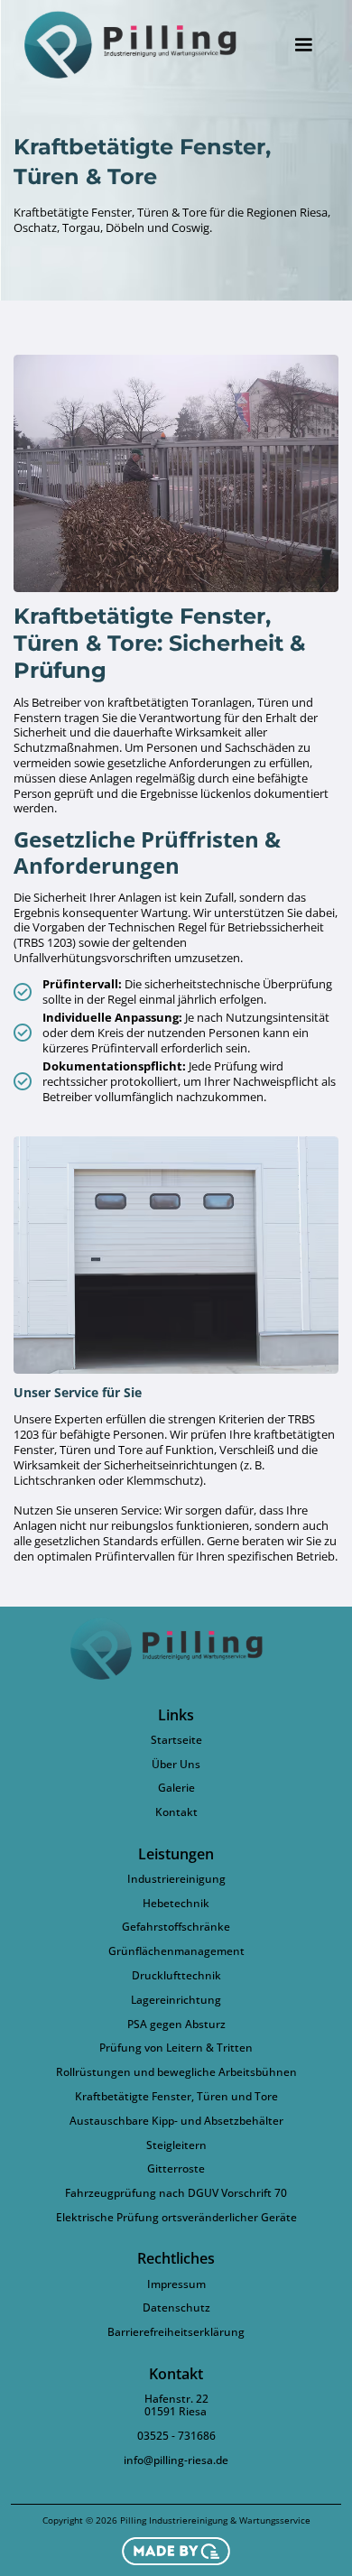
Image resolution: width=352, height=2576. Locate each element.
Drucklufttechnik (176, 1976)
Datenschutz (176, 2308)
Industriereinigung (176, 1879)
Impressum (176, 2284)
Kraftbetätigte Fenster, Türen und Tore (176, 2097)
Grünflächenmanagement (176, 1951)
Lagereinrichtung (176, 2000)
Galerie (176, 1788)
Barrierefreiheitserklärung (176, 2332)
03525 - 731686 (176, 2436)
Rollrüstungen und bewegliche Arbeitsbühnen (176, 2072)
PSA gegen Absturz (176, 2025)
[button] (303, 45)
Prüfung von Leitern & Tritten (176, 2048)
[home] (141, 45)
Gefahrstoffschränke (176, 1927)
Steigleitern (176, 2145)
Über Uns (176, 1765)
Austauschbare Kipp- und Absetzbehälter (176, 2121)
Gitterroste (176, 2169)
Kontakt (176, 1812)
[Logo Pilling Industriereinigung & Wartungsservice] (176, 1648)
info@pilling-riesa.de (176, 2460)
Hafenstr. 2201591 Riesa (176, 2406)
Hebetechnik (176, 1904)
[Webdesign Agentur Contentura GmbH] (176, 2551)
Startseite (176, 1740)
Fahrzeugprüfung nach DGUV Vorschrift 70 (176, 2193)
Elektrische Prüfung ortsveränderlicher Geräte (176, 2218)
